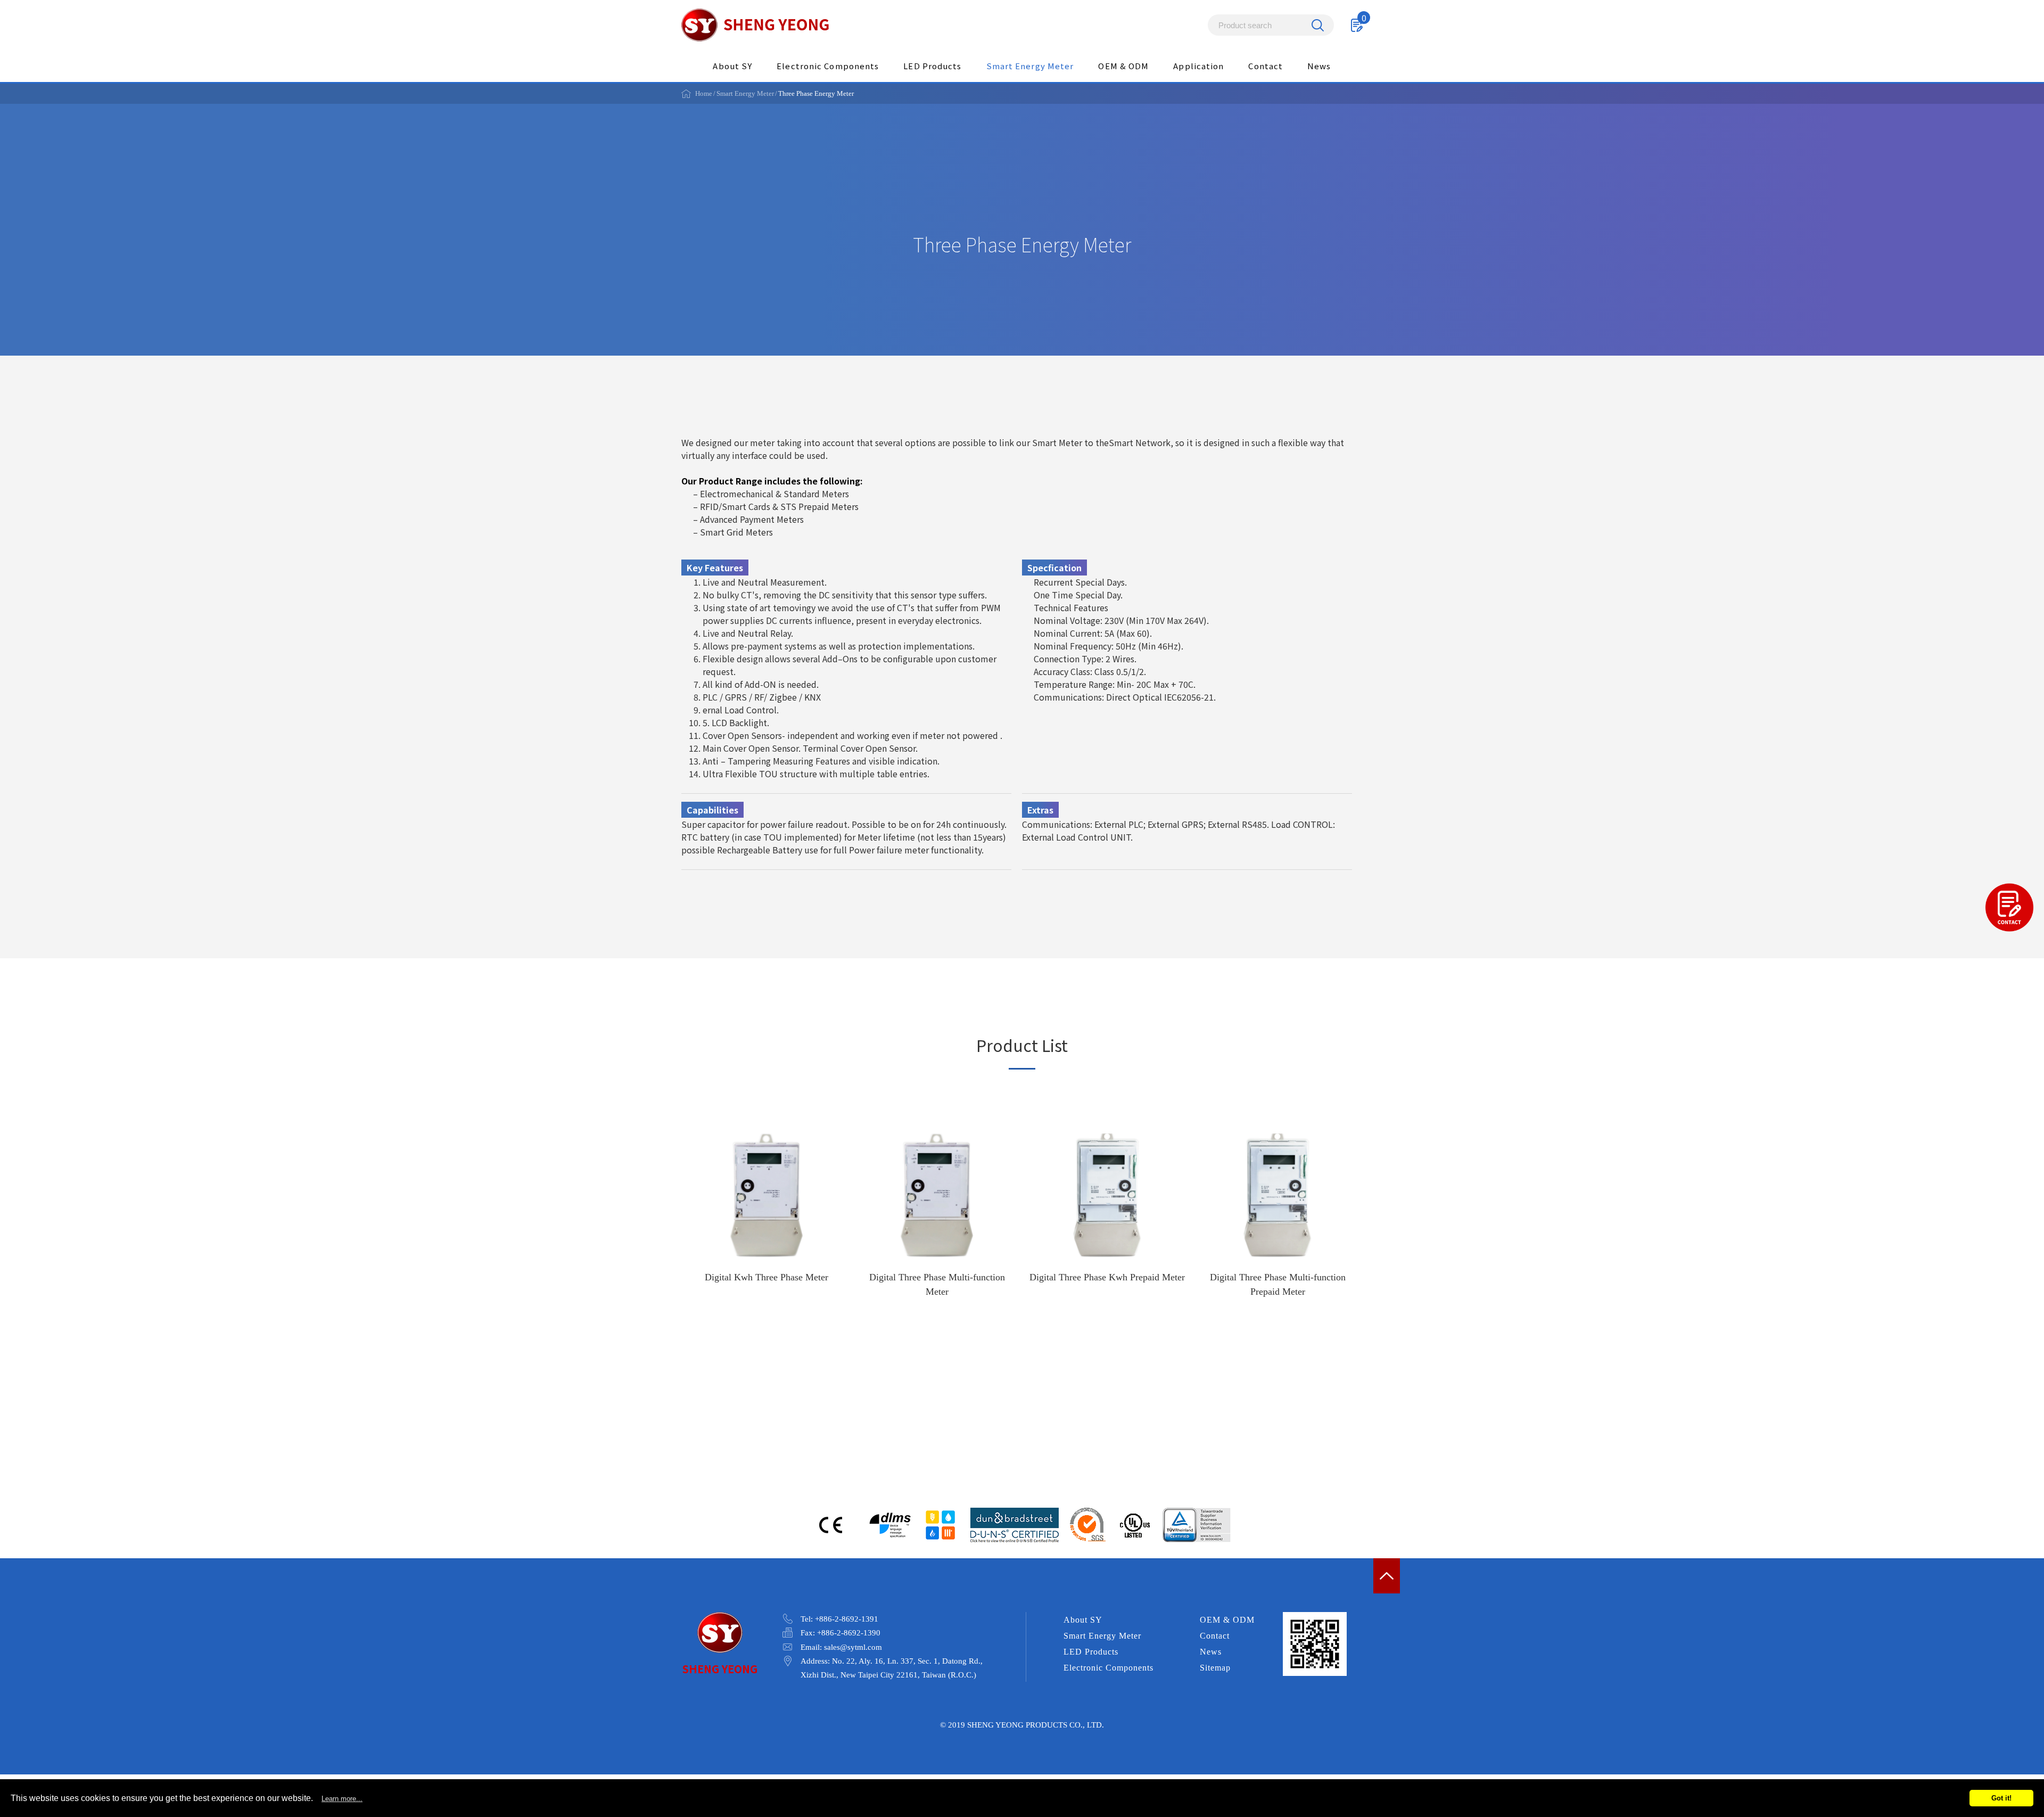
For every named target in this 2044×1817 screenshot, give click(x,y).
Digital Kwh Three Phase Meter (767, 1219)
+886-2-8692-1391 (847, 1619)
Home (704, 93)
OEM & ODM (1123, 66)
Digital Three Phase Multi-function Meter (937, 1219)
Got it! (2001, 1798)
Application (1198, 66)
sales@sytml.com (853, 1647)
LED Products (932, 66)
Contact (1266, 66)
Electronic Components (828, 66)
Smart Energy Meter (1030, 66)
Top (1387, 1576)
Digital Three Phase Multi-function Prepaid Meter (1278, 1219)
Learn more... (342, 1799)
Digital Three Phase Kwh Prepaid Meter (1107, 1219)
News (1319, 66)
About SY (732, 66)
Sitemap (1215, 1668)
